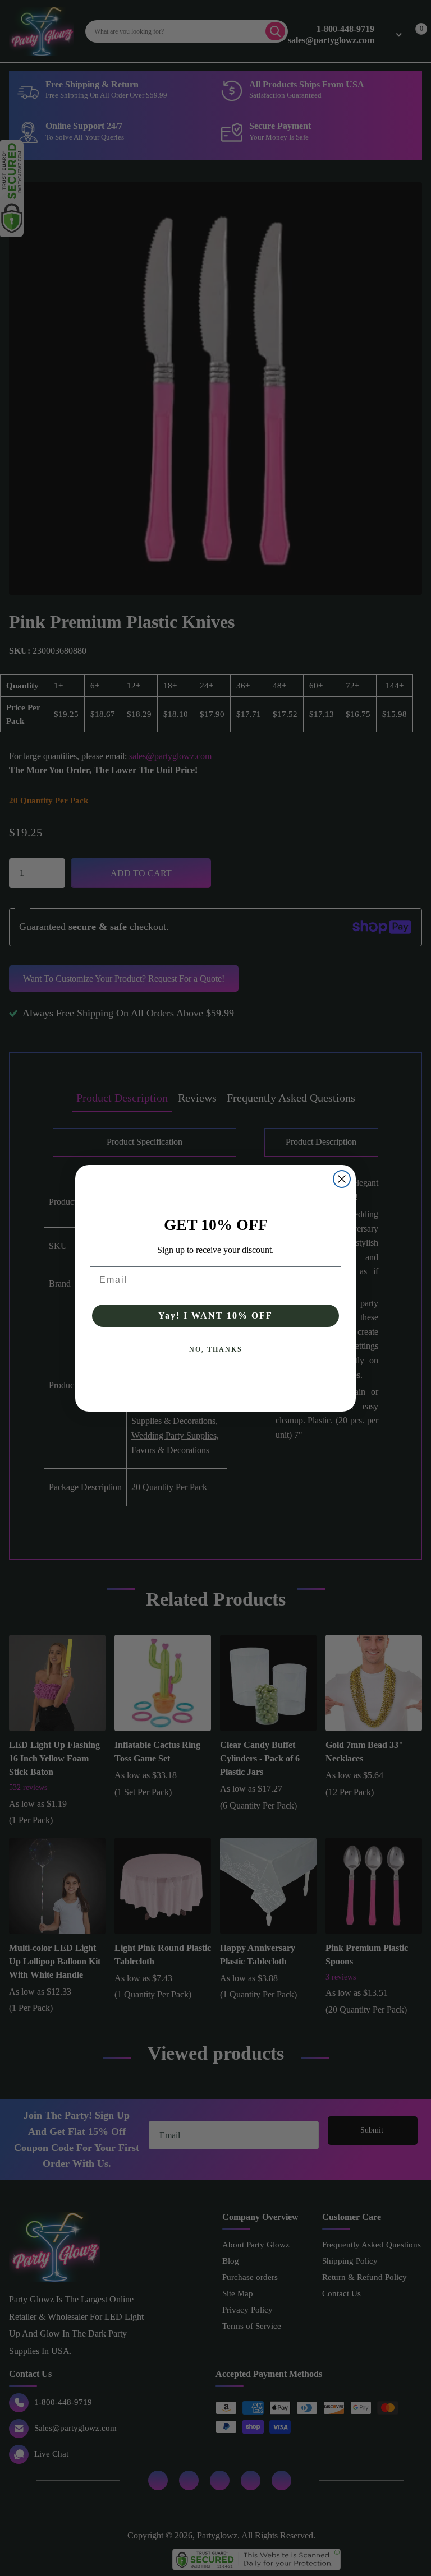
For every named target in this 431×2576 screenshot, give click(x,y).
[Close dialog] (342, 1179)
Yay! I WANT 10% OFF (215, 1315)
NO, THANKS (216, 1349)
